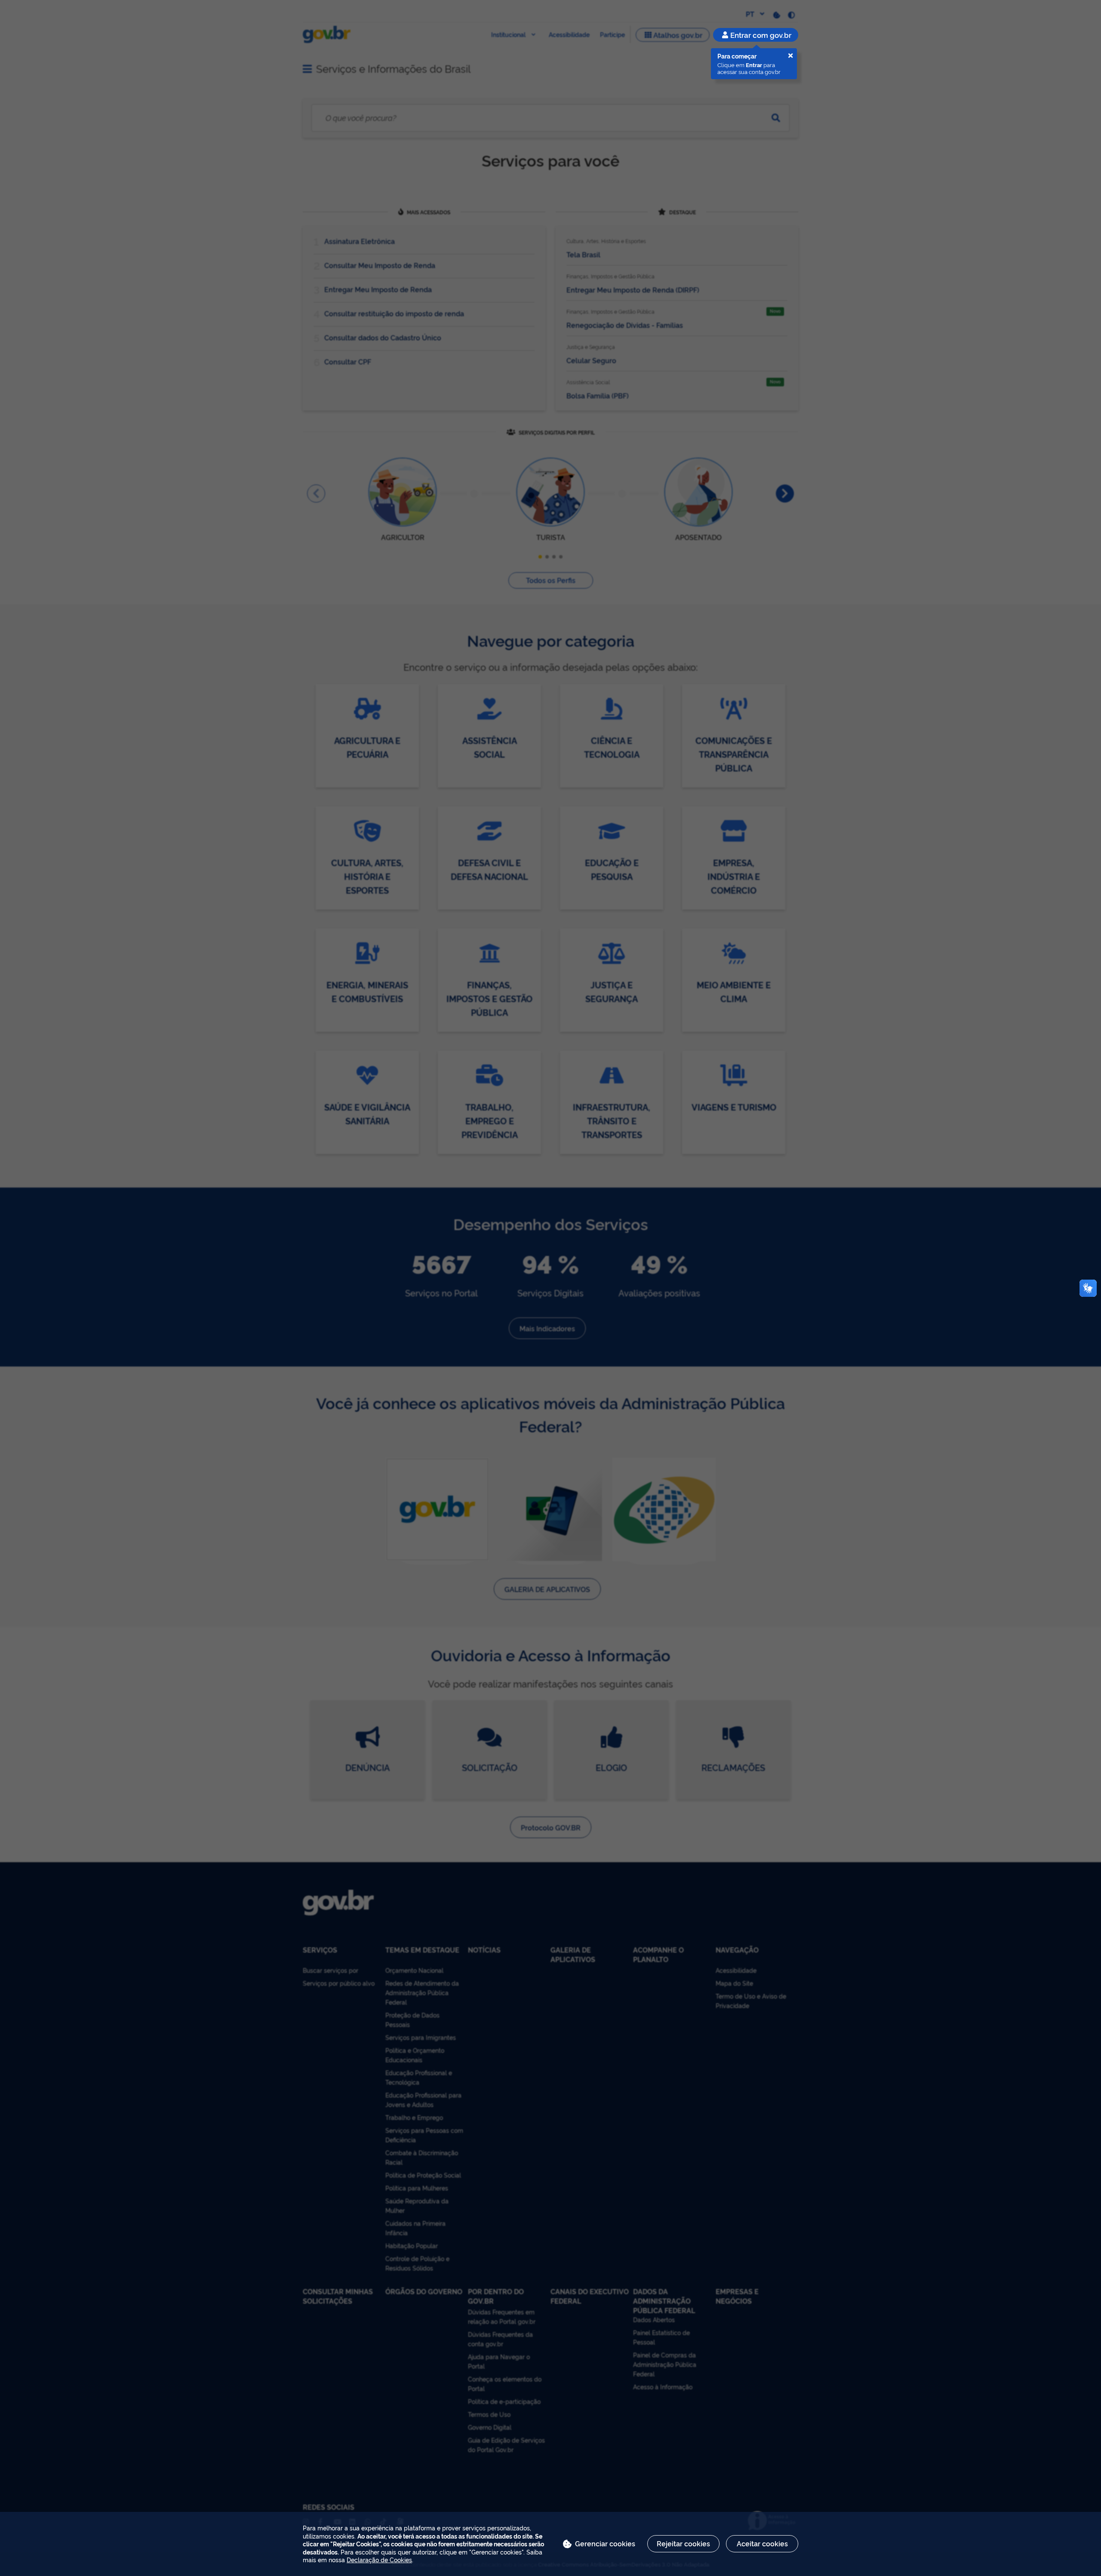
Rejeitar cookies (683, 2543)
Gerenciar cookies (605, 2543)
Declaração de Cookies (379, 2559)
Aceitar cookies (762, 2543)
